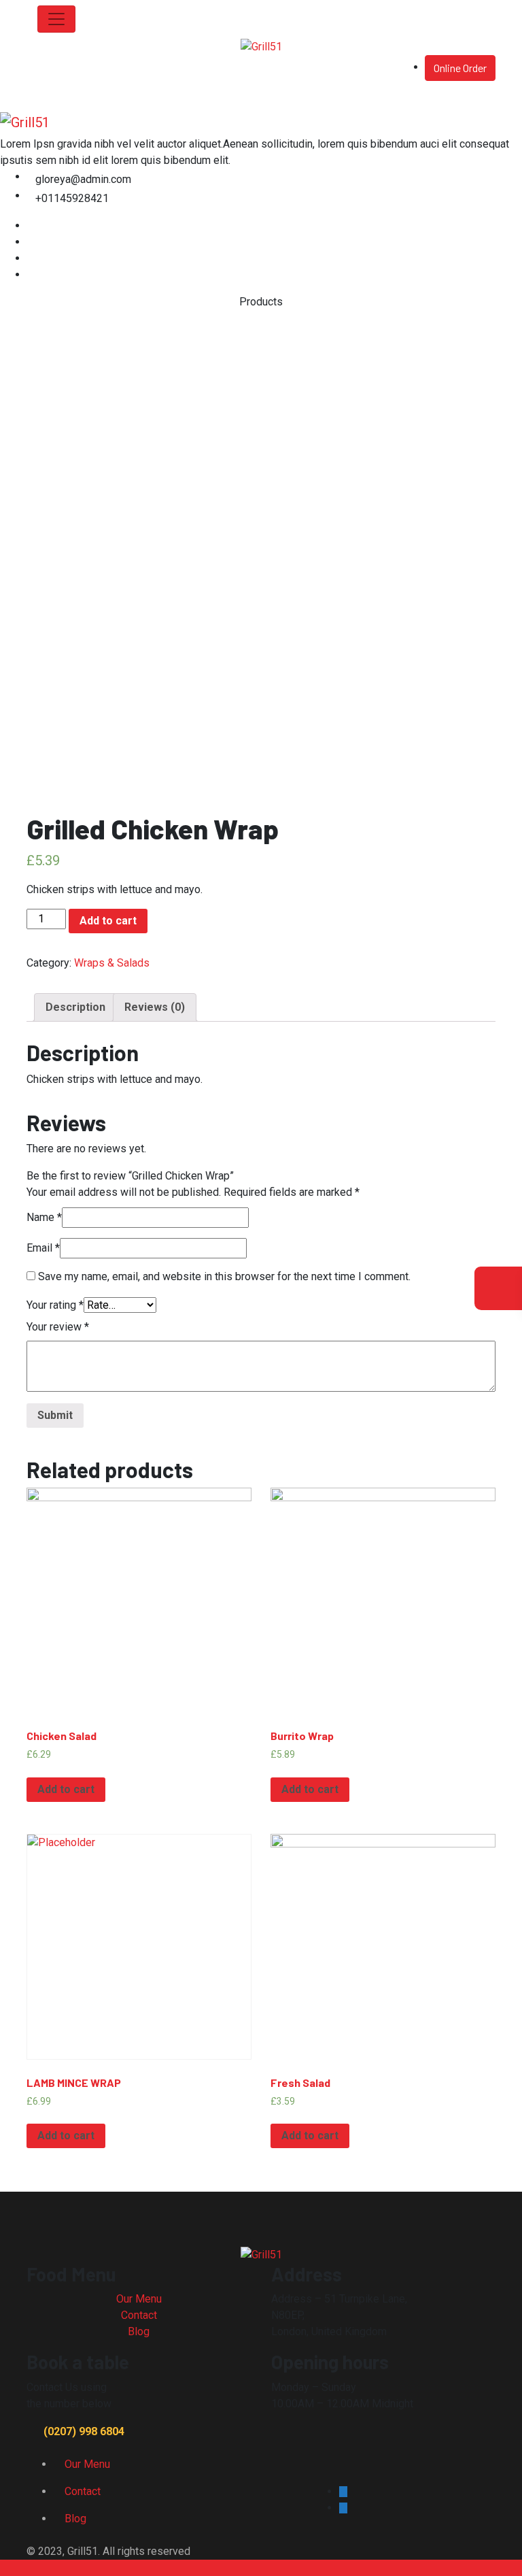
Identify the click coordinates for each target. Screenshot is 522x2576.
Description (75, 1007)
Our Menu (139, 2299)
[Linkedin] (31, 258)
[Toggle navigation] (56, 19)
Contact (139, 2315)
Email (43, 1248)
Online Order (460, 68)
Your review (58, 1327)
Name (44, 1217)
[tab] (75, 1007)
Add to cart (108, 921)
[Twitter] (31, 242)
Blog (139, 2331)
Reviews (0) (155, 1007)
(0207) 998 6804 (84, 2431)
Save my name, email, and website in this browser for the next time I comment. (224, 1276)
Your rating (55, 1305)
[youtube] (31, 274)
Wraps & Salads (112, 963)
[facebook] (31, 225)
